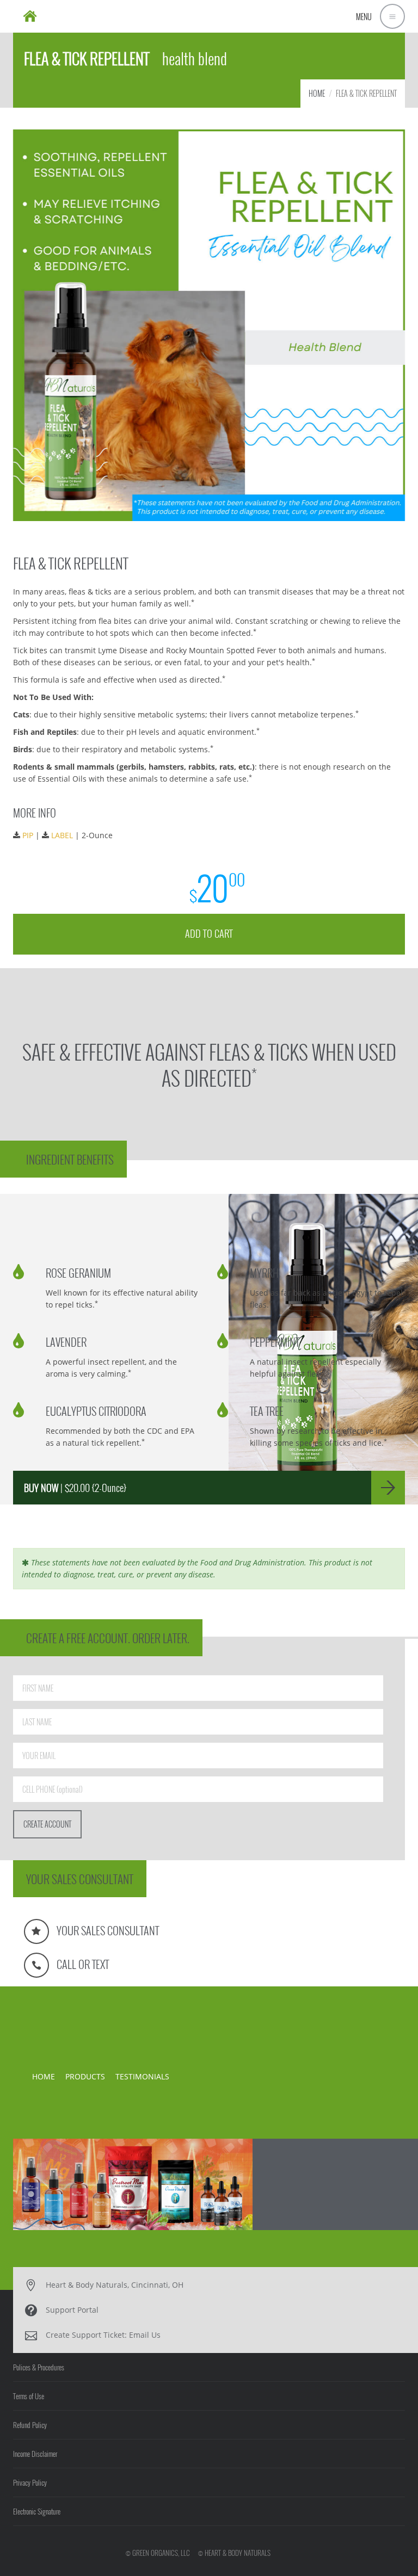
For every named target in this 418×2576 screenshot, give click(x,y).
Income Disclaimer (35, 2454)
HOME (317, 93)
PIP (28, 835)
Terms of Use (29, 2396)
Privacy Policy (30, 2482)
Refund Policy (30, 2425)
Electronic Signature (37, 2511)
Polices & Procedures (39, 2367)
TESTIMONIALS (142, 2076)
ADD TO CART (209, 933)
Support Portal (72, 2310)
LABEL (62, 835)
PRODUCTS (85, 2076)
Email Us (145, 2335)
